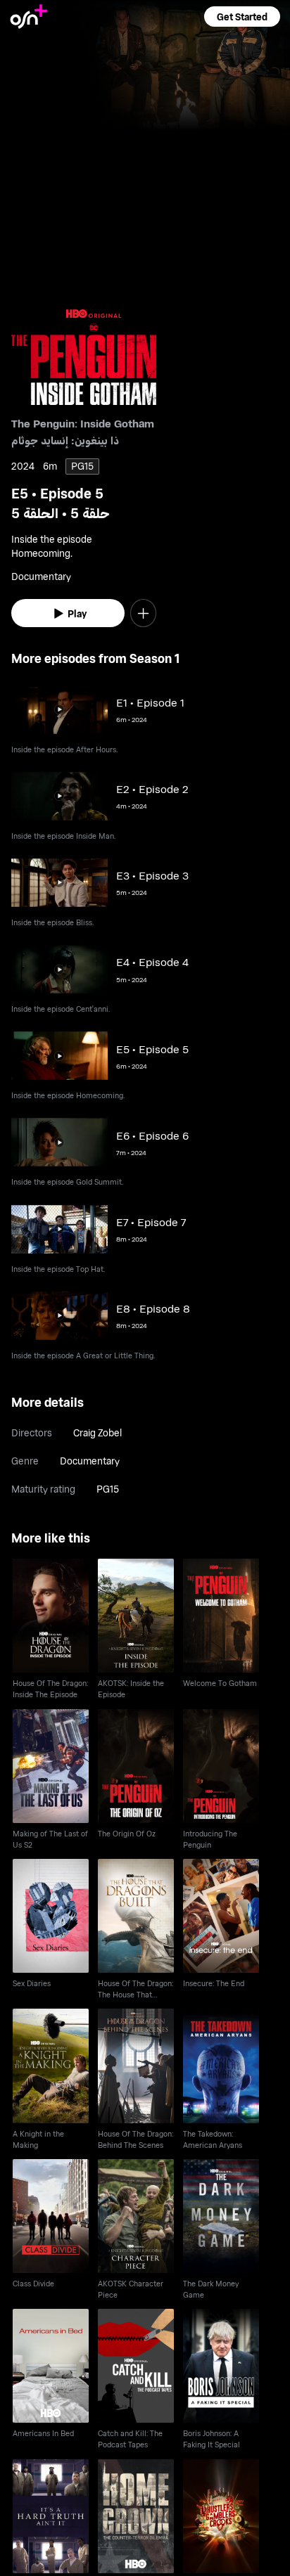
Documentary (90, 1461)
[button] (242, 17)
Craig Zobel (97, 1432)
